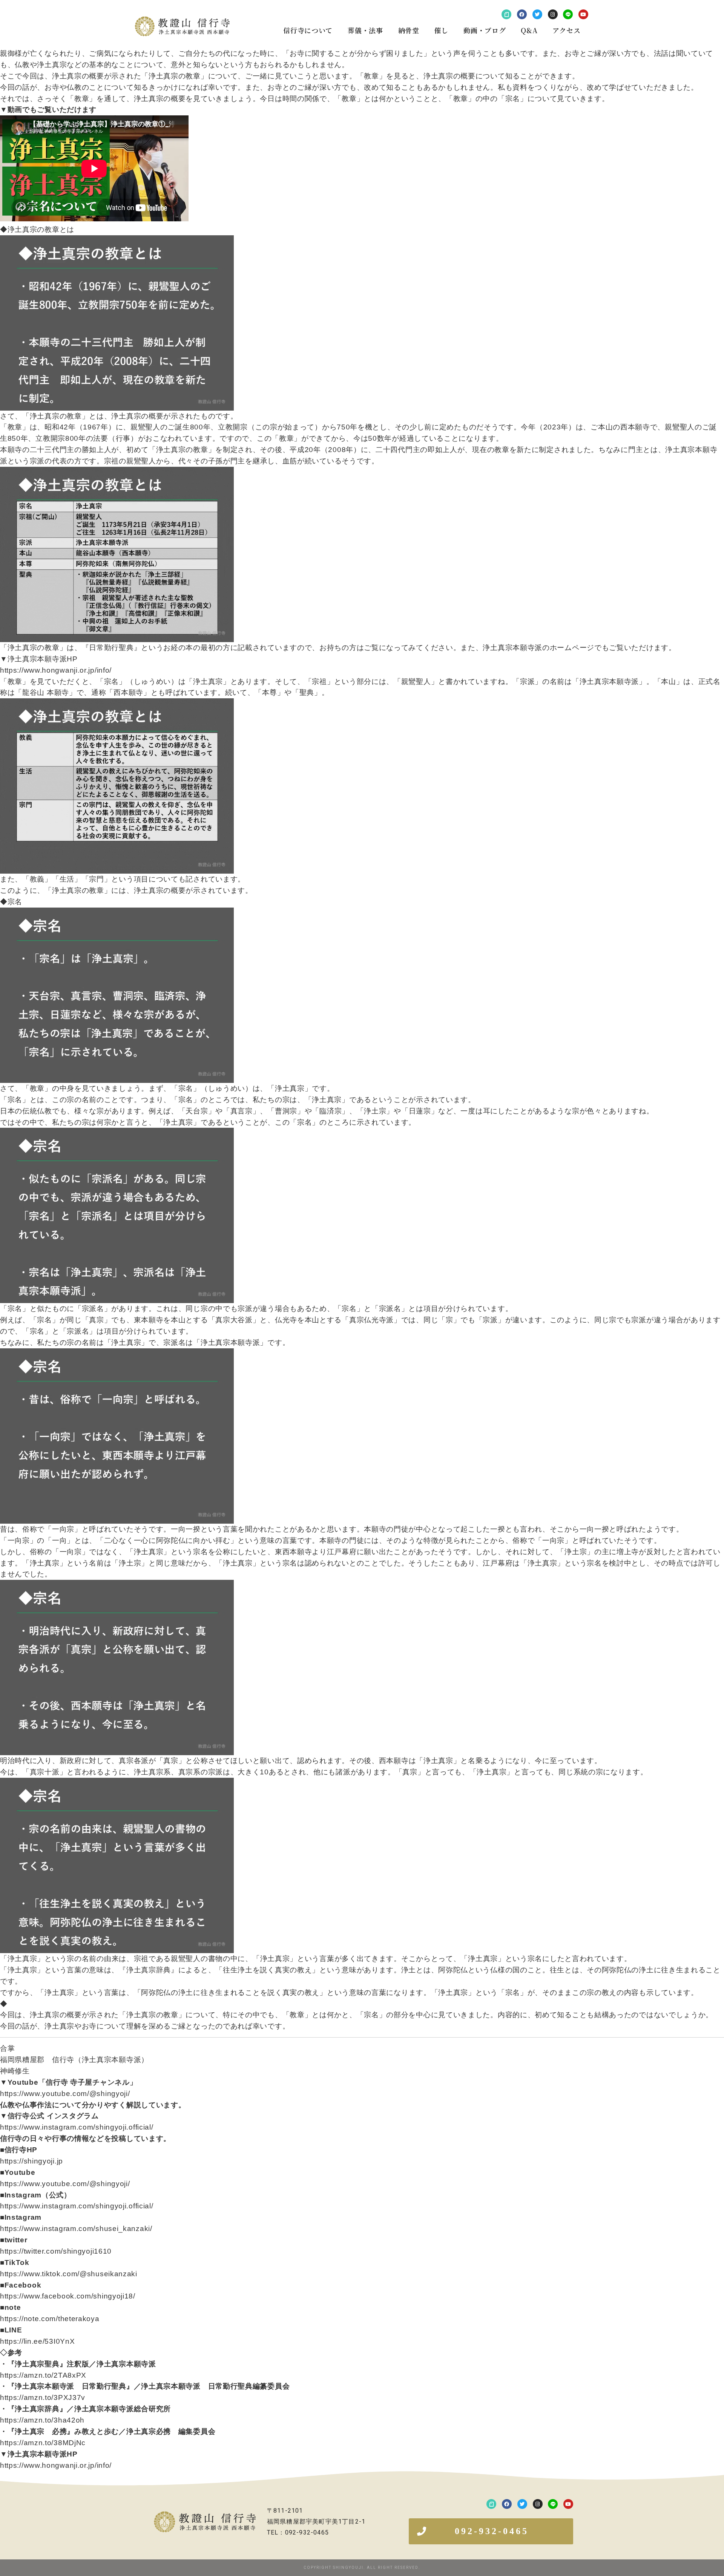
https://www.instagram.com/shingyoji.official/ (77, 2127)
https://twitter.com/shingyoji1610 (56, 2251)
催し (441, 30)
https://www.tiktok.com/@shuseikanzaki (69, 2274)
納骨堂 (409, 30)
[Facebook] (522, 14)
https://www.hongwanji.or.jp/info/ (56, 670)
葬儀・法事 (365, 30)
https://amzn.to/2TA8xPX (43, 2375)
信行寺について (308, 30)
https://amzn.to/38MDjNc (43, 2443)
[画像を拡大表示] (117, 241)
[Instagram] (553, 14)
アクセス (566, 30)
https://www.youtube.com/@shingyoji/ (65, 2094)
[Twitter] (537, 14)
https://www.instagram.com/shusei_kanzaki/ (76, 2229)
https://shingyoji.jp (31, 2161)
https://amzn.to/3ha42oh (42, 2420)
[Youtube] (583, 14)
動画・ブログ (485, 30)
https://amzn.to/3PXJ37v (43, 2397)
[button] (491, 2531)
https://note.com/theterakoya (50, 2319)
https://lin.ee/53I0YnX (37, 2341)
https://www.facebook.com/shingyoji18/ (68, 2296)
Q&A (529, 30)
